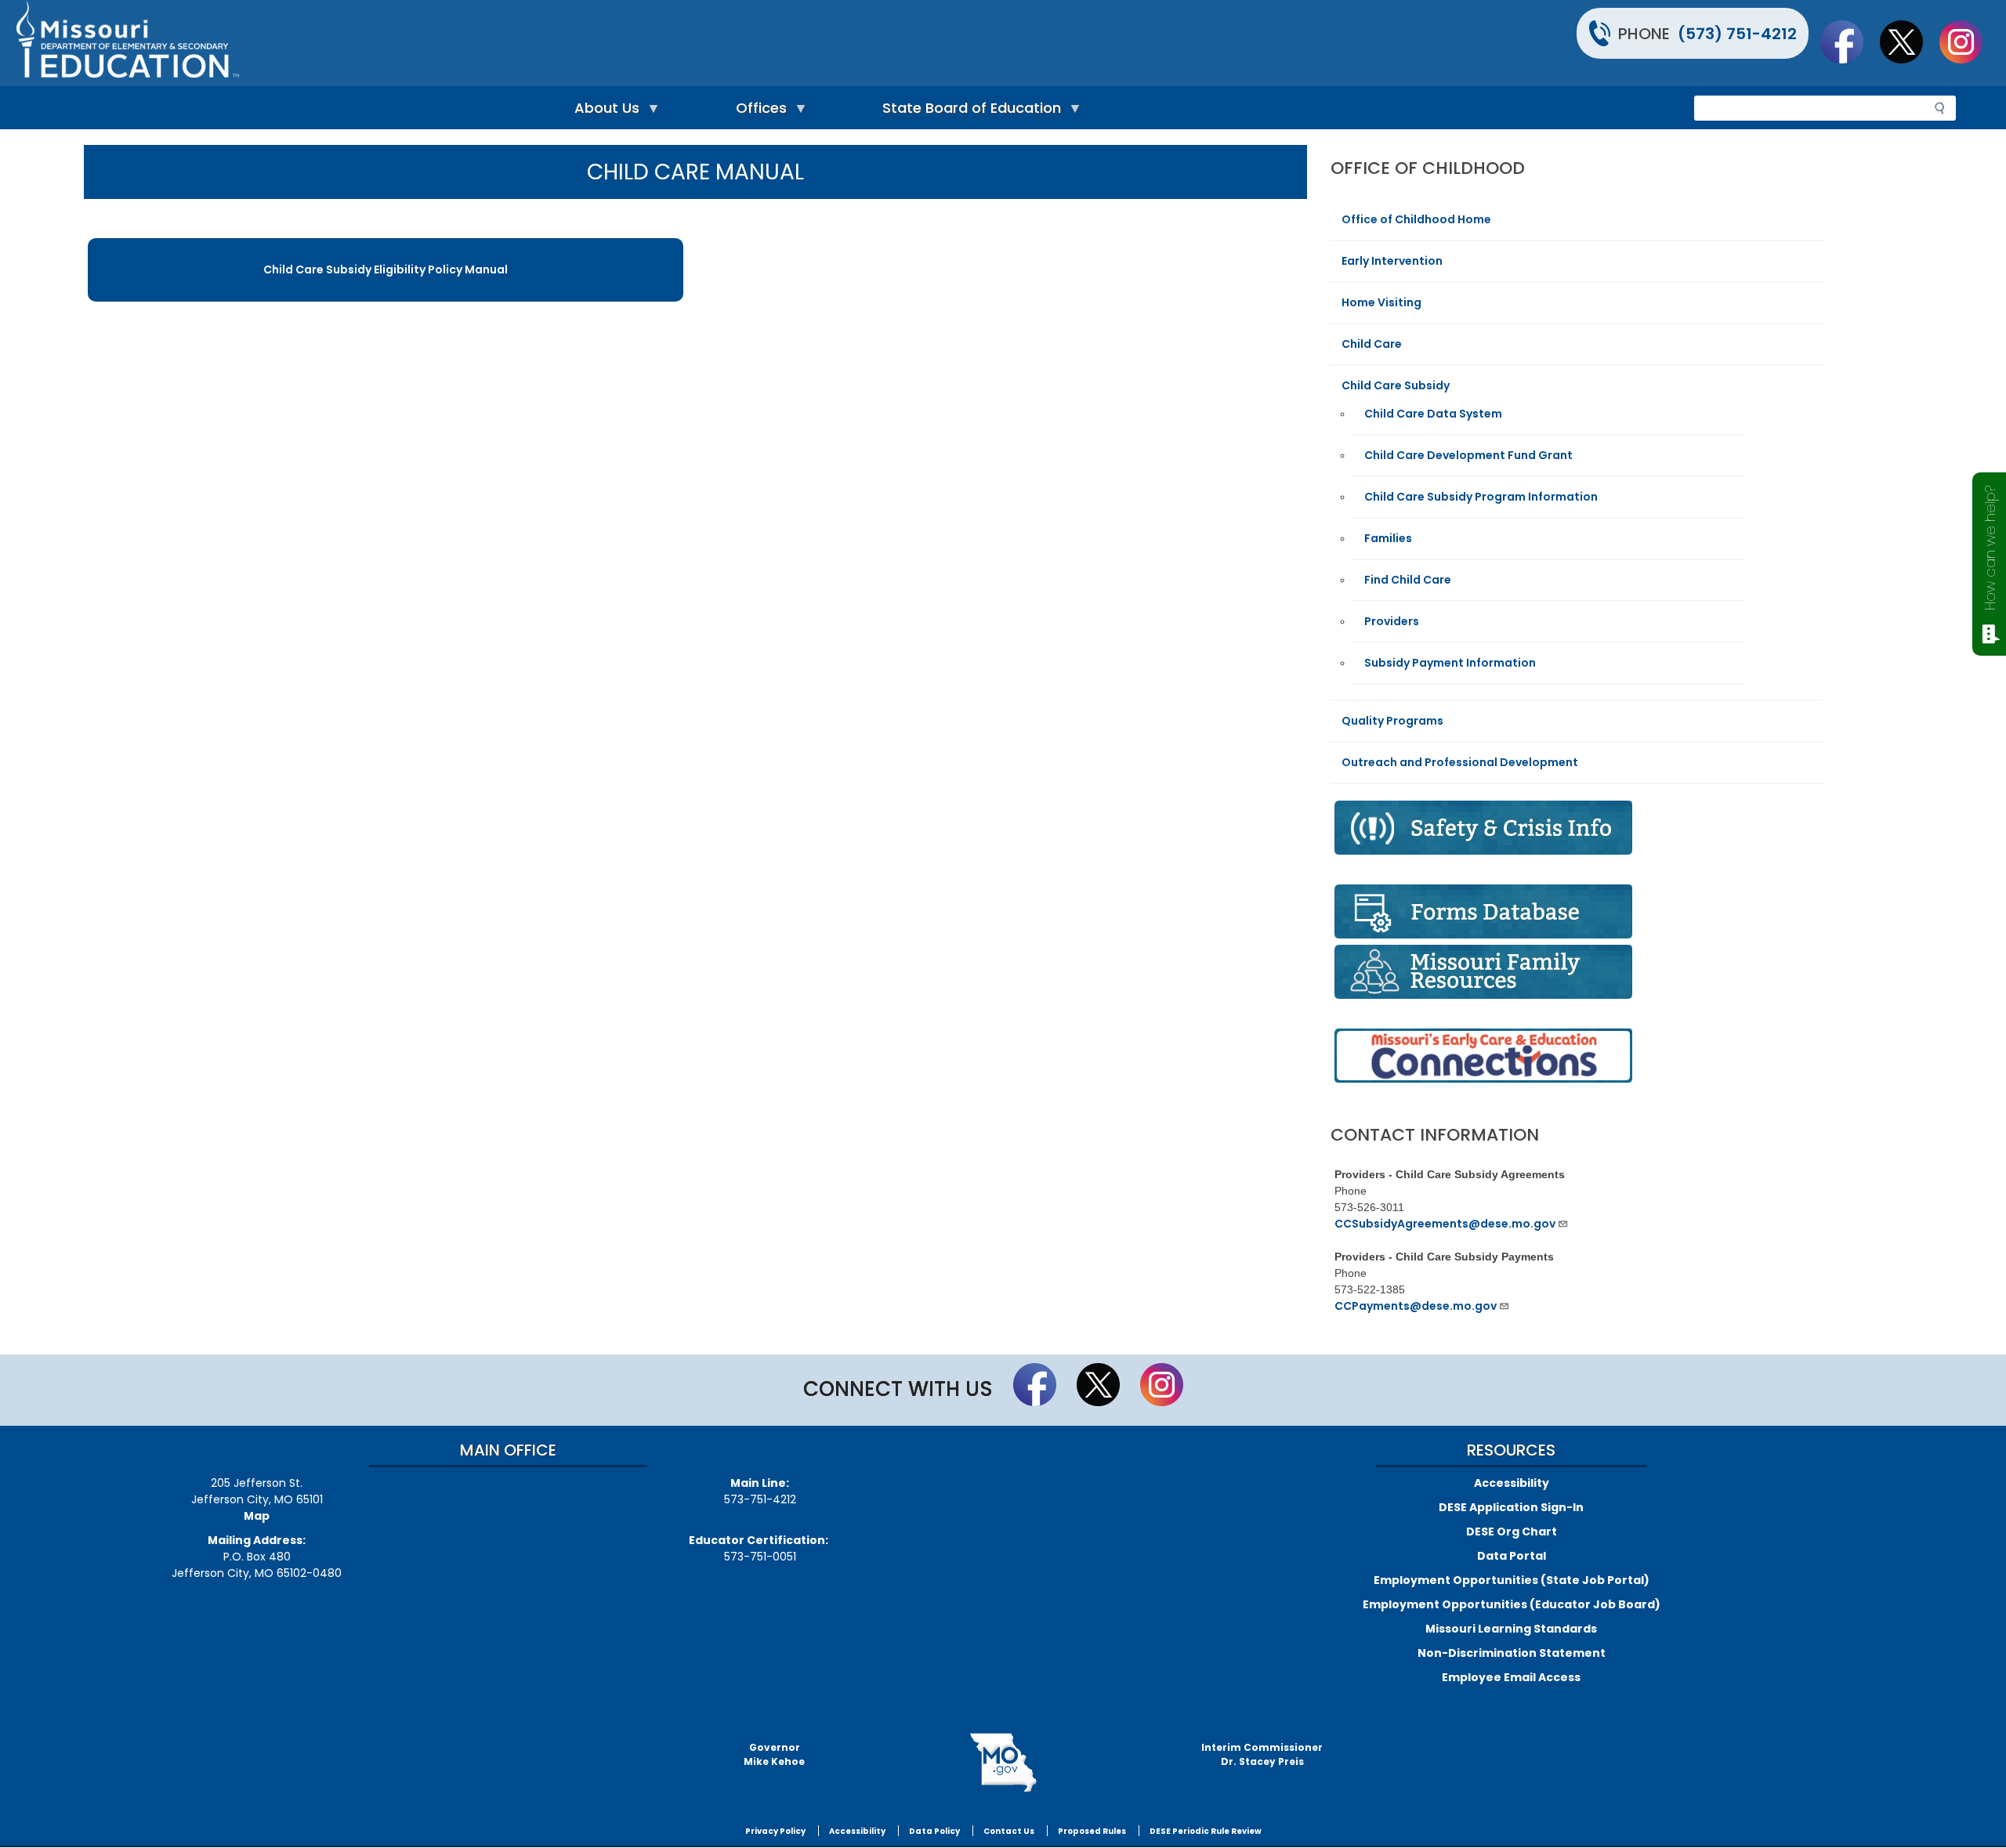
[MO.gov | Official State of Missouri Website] (1003, 1763)
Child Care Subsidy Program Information (1481, 497)
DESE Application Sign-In (1511, 1507)
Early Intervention (1392, 261)
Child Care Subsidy (1396, 385)
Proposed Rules (1092, 1831)
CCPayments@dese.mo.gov (1416, 1306)
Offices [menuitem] (757, 112)
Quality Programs (1392, 721)
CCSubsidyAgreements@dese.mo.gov (1445, 1224)
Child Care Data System (1433, 414)
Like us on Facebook (1849, 42)
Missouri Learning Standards (1511, 1629)
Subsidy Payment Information (1450, 663)
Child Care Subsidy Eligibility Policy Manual (386, 269)
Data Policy (934, 1831)
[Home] (507, 43)
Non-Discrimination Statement (1512, 1653)
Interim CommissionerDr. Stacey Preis (1262, 1754)
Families (1388, 538)
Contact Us (1009, 1831)
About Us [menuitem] (603, 112)
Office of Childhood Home (1416, 219)
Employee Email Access (1511, 1677)
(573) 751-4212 (1737, 34)
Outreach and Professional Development (1460, 762)
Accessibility (1512, 1483)
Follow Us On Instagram (1968, 42)
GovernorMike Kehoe (774, 1754)
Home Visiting (1381, 302)
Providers (1392, 621)
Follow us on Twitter (1909, 42)
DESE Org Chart (1512, 1532)
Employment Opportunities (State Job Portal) (1512, 1580)
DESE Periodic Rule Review (1206, 1831)
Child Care (1372, 344)
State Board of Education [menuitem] (968, 112)
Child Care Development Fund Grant (1468, 455)
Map (257, 1516)
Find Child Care (1408, 580)
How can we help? (1990, 548)
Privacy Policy (775, 1831)
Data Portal (1512, 1556)
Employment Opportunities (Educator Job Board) (1512, 1604)
